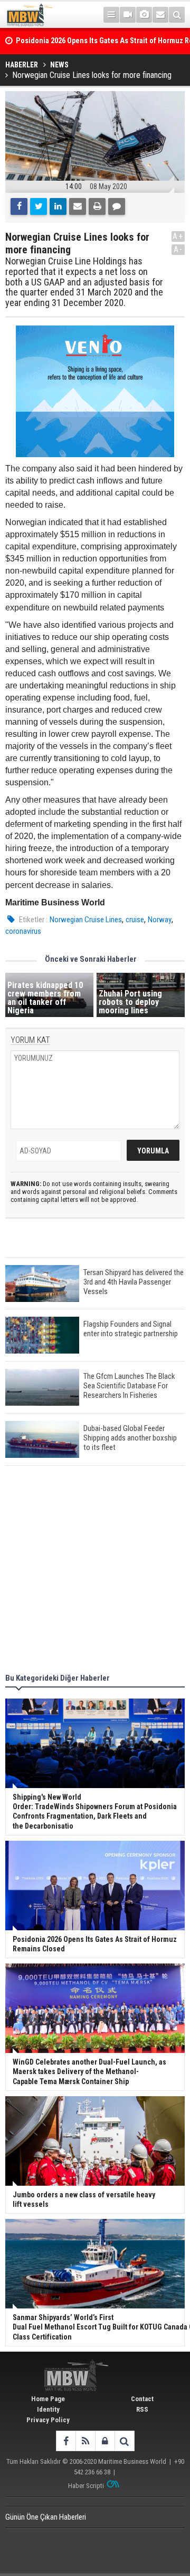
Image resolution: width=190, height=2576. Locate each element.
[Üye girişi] (105, 2441)
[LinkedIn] (58, 206)
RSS (142, 2409)
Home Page (48, 2399)
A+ (178, 236)
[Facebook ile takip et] (66, 2441)
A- (178, 249)
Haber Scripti (86, 2486)
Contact (142, 2399)
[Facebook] (19, 206)
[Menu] (111, 15)
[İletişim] (160, 15)
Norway (160, 920)
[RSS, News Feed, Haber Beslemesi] (85, 2441)
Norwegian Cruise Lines (86, 920)
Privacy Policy (48, 2420)
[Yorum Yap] (117, 206)
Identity (48, 2409)
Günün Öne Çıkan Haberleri (46, 2517)
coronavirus (23, 931)
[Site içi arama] (177, 15)
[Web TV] (128, 15)
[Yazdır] (97, 206)
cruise (135, 920)
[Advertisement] (95, 1571)
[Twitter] (39, 206)
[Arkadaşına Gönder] (78, 206)
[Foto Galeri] (144, 15)
